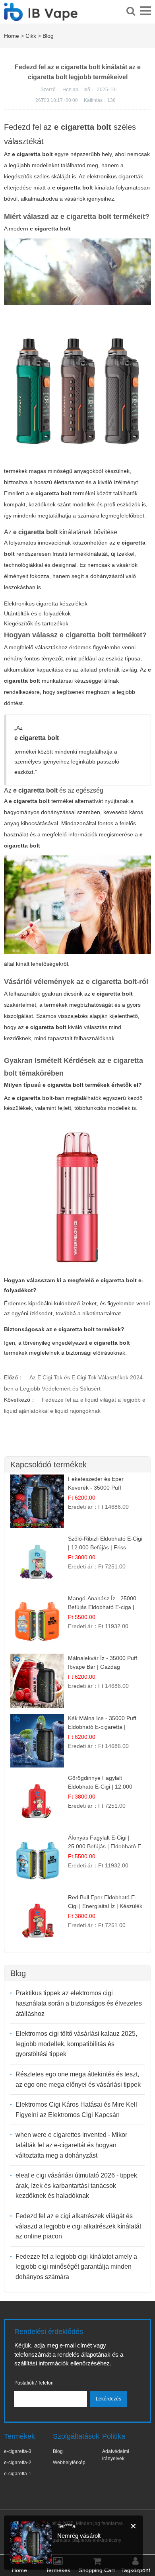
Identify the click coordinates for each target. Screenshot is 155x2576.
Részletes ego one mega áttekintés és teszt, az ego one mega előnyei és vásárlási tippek (78, 2079)
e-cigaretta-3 (18, 2451)
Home (12, 36)
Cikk (31, 36)
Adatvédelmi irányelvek (116, 2455)
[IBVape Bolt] (41, 16)
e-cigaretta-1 (18, 2474)
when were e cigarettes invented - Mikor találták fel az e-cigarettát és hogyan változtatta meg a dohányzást (71, 2145)
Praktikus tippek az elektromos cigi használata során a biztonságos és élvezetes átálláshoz (79, 2003)
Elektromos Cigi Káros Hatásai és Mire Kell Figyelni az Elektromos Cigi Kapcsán (76, 2110)
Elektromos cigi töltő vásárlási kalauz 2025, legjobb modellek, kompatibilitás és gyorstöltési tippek (76, 2044)
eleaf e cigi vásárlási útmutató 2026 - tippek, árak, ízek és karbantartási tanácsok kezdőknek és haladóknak (77, 2185)
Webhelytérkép (69, 2463)
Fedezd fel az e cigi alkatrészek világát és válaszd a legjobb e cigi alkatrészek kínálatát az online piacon (78, 2226)
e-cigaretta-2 (18, 2463)
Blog (48, 36)
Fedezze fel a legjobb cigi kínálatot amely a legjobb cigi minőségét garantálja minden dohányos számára (76, 2267)
